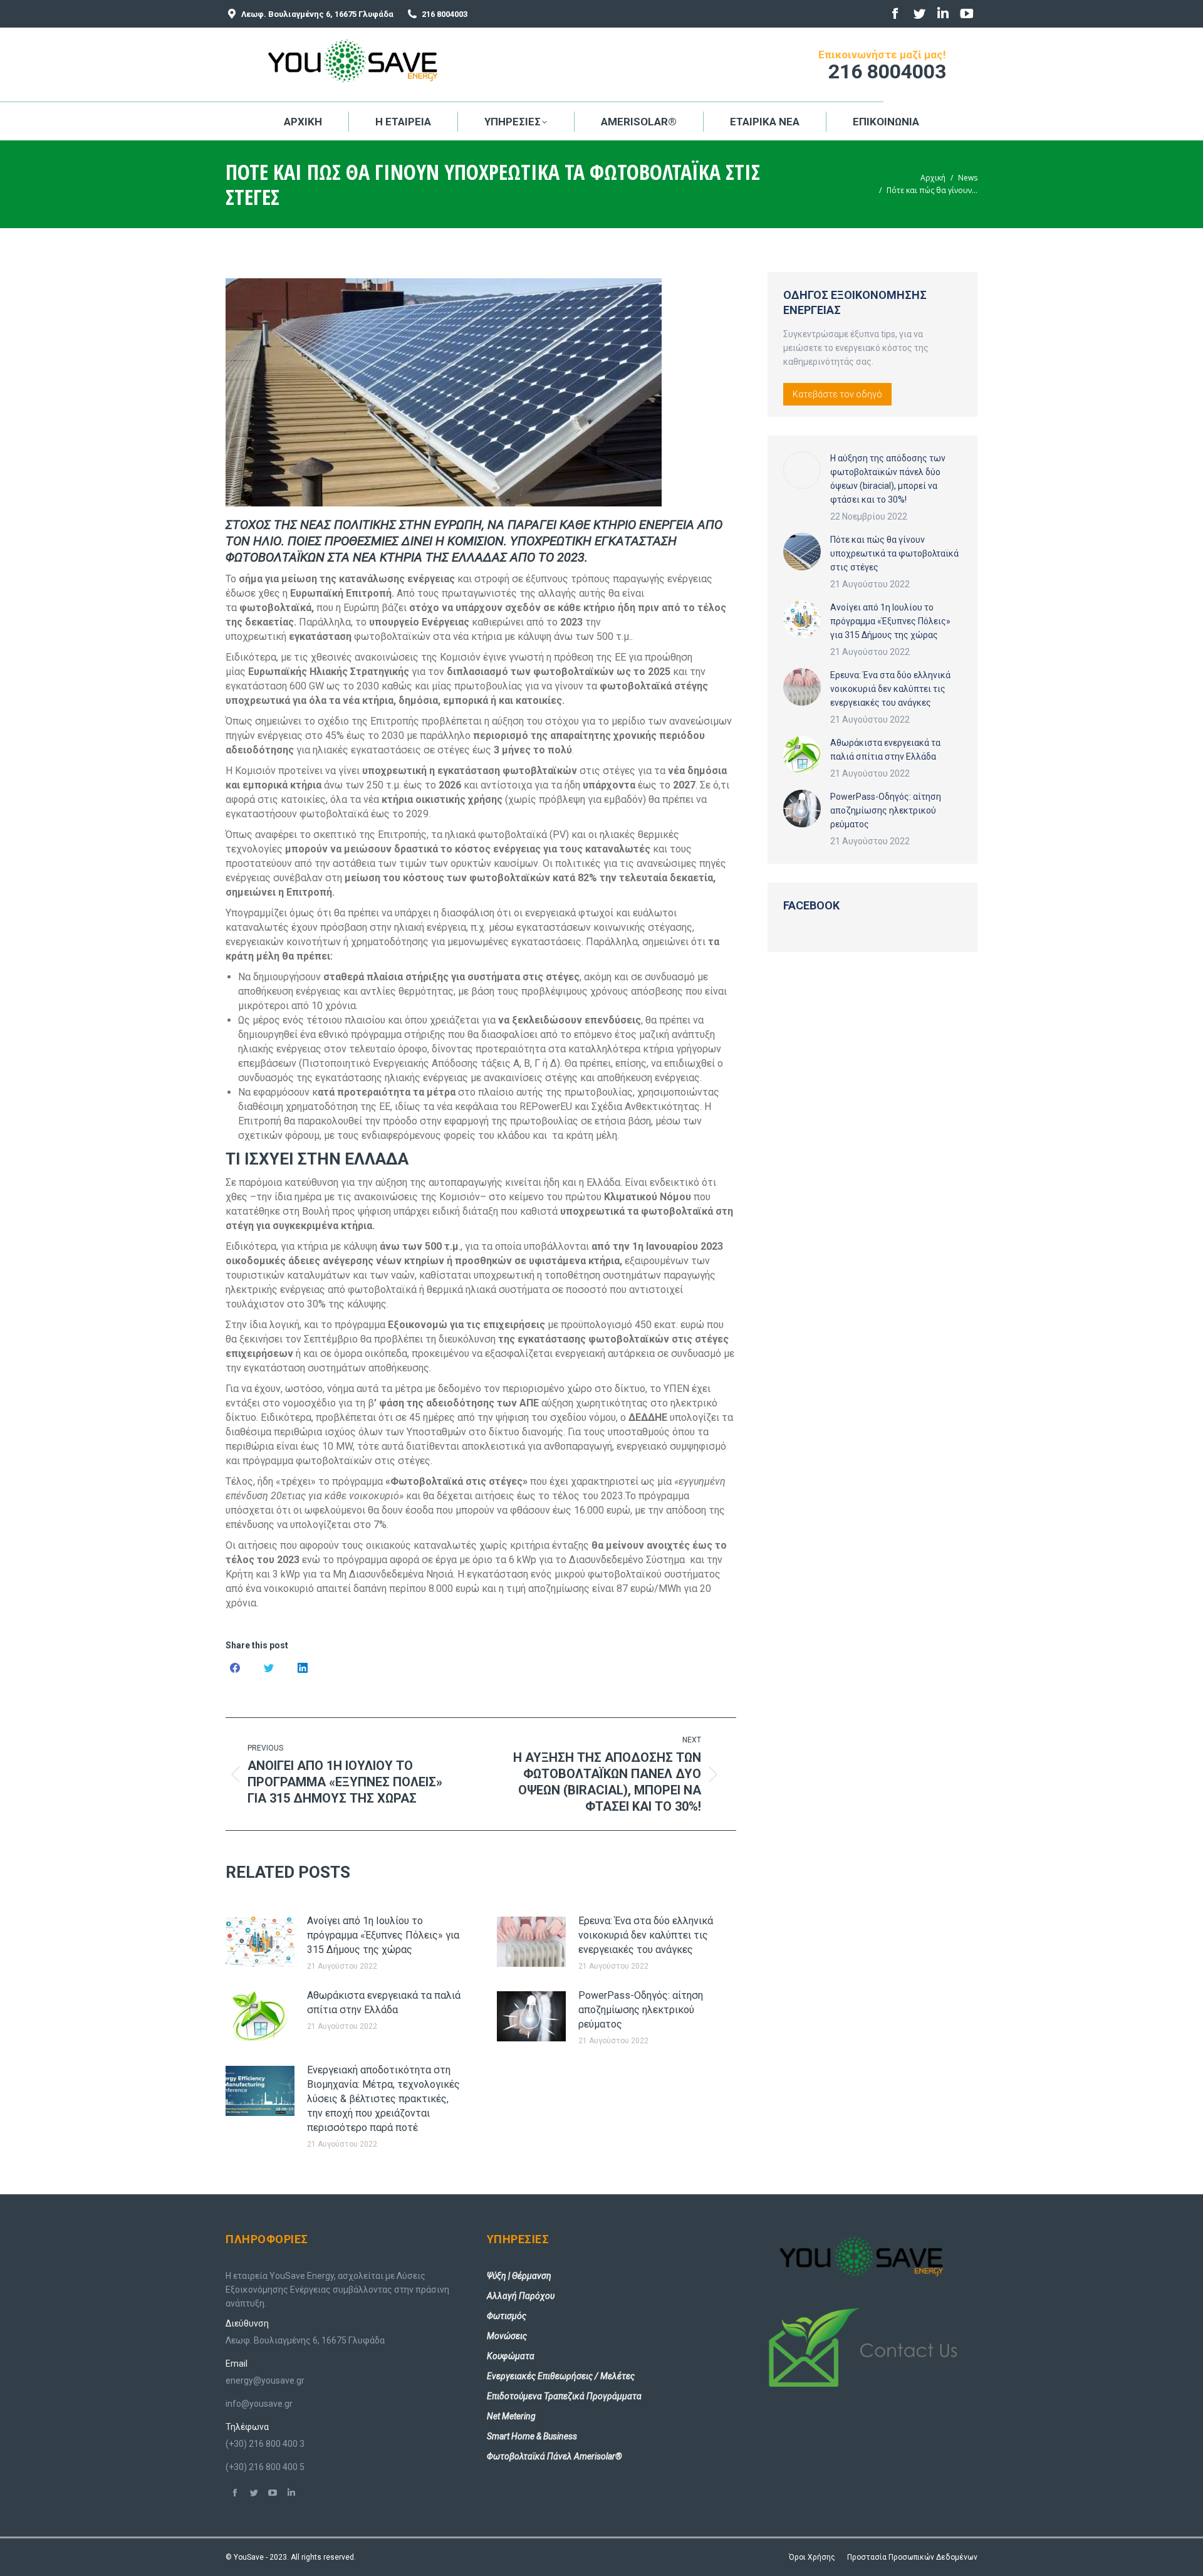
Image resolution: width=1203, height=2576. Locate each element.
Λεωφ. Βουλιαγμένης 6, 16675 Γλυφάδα (317, 14)
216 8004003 (445, 14)
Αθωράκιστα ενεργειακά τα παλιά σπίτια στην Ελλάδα (384, 2003)
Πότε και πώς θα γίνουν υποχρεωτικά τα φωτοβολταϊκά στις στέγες (894, 553)
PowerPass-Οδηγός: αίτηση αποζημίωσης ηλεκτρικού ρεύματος (641, 2010)
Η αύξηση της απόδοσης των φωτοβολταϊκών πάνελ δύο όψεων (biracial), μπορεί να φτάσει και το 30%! (888, 479)
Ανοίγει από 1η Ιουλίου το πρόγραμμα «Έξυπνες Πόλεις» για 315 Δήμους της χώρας (383, 1935)
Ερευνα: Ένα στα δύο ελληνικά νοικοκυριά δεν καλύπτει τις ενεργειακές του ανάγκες (646, 1935)
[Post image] (260, 1942)
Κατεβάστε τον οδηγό (837, 394)
